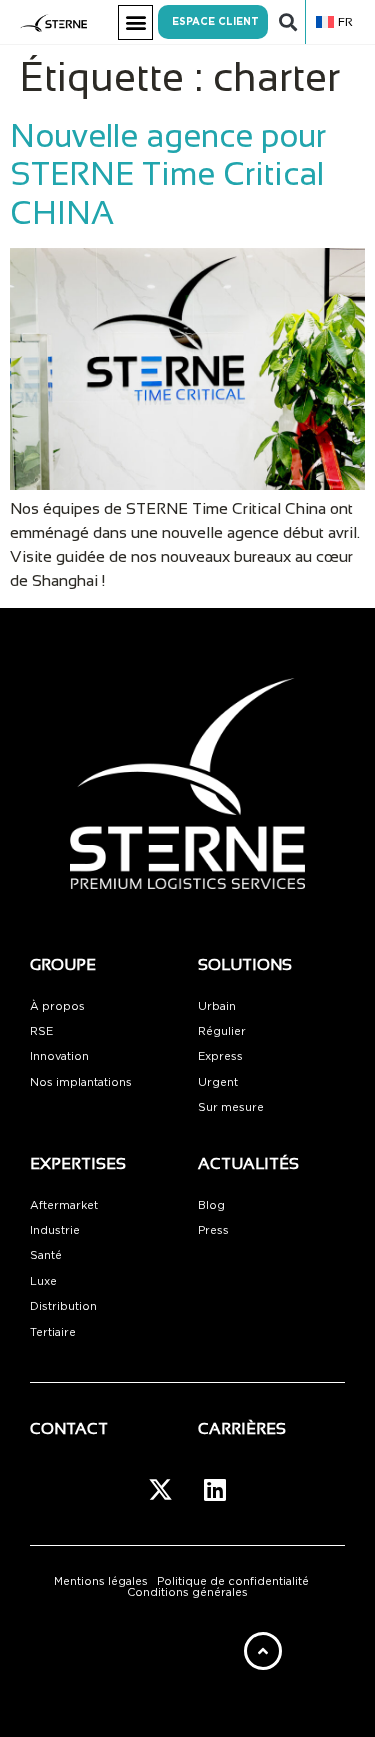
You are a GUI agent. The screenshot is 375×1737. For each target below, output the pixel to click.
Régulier (222, 1031)
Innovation (59, 1056)
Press (213, 1230)
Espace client (215, 22)
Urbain (217, 1006)
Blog (211, 1205)
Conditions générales (187, 1592)
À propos (57, 1006)
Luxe (43, 1281)
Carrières (242, 1428)
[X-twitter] (160, 1490)
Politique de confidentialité (233, 1581)
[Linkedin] (215, 1490)
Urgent (218, 1082)
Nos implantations (81, 1082)
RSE (41, 1031)
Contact (69, 1428)
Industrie (55, 1230)
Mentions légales (101, 1581)
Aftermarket (64, 1205)
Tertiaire (53, 1332)
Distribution (63, 1306)
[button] (135, 22)
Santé (46, 1255)
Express (220, 1056)
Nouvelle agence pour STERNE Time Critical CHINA (168, 174)
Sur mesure (231, 1107)
